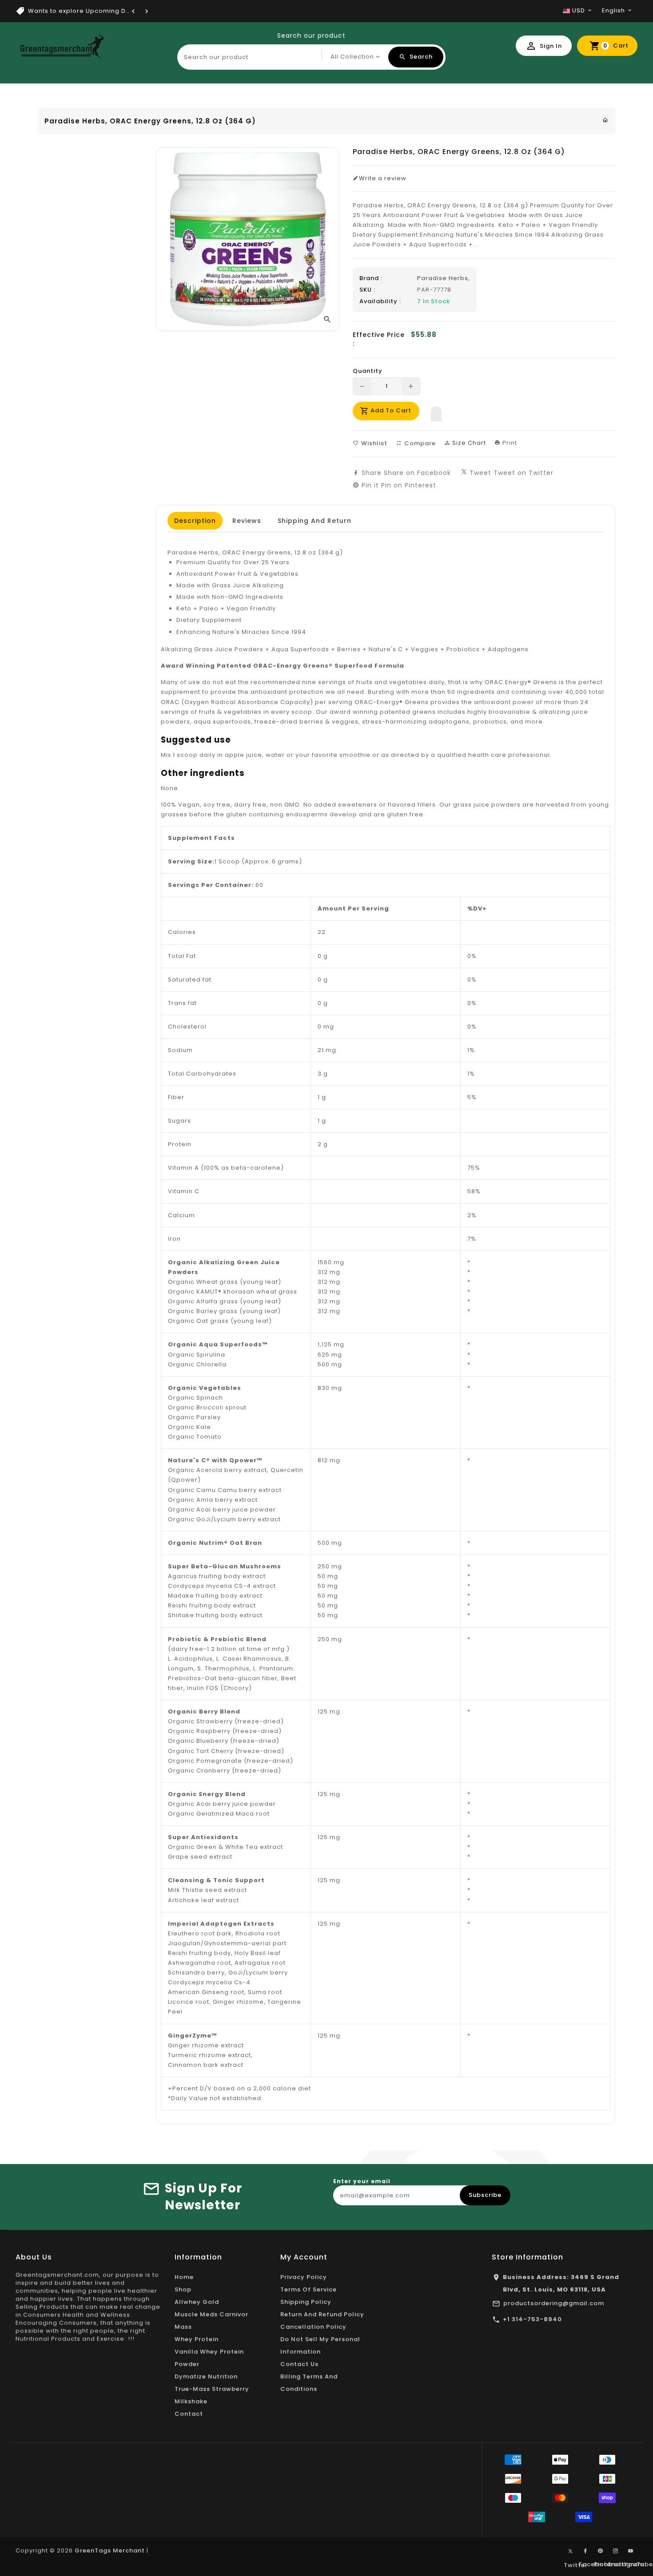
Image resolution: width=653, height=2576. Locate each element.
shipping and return (315, 521)
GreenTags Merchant (110, 2550)
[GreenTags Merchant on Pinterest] (601, 2551)
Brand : (371, 278)
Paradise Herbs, (444, 278)
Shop (183, 2289)
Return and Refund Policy (322, 2314)
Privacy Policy (304, 2277)
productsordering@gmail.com (554, 2303)
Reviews (247, 521)
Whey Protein (197, 2339)
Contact (189, 2414)
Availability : (380, 301)
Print (509, 443)
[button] (436, 412)
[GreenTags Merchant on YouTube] (631, 2551)
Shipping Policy (306, 2302)
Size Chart (468, 443)
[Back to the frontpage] (605, 120)
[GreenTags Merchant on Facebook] (585, 2551)
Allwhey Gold (197, 2302)
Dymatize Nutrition (206, 2376)
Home (184, 2277)
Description (195, 521)
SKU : (367, 290)
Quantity (368, 371)
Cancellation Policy (313, 2327)
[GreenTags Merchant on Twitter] (570, 2551)
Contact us (299, 2364)
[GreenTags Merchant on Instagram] (616, 2551)
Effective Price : (379, 339)
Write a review (383, 178)
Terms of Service (309, 2289)
